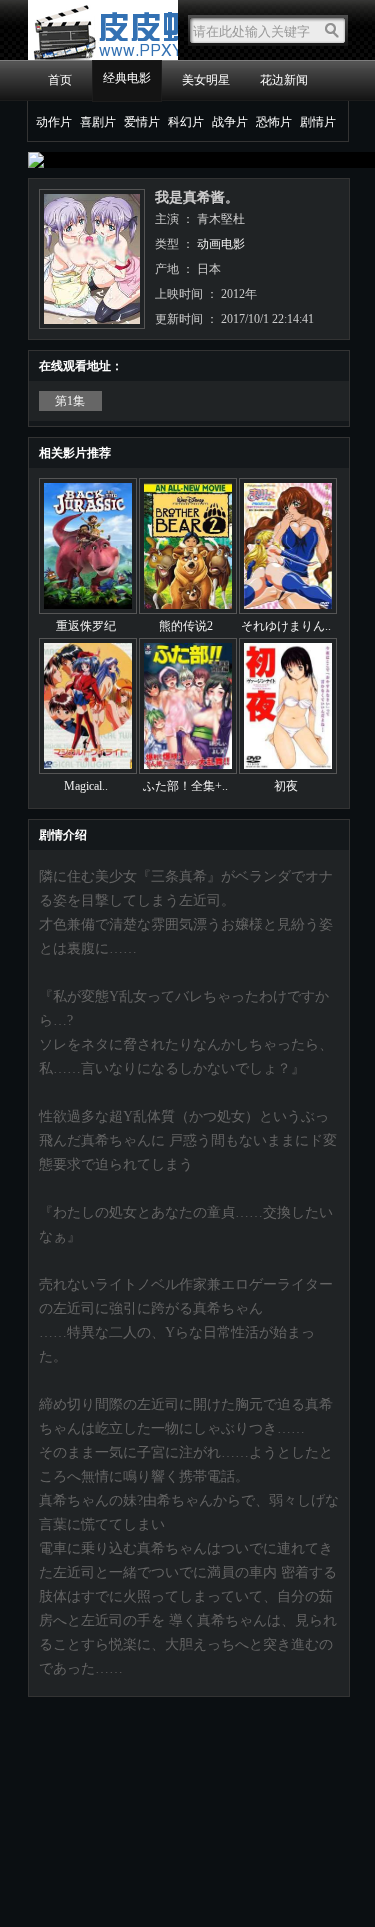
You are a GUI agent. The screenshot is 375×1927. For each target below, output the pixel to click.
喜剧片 (98, 122)
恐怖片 (274, 122)
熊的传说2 (186, 626)
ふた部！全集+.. (185, 786)
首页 (60, 80)
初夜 (286, 786)
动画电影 (221, 244)
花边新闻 (284, 80)
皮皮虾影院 (103, 30)
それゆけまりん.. (286, 626)
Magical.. (86, 786)
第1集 (70, 401)
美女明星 (206, 80)
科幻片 (186, 122)
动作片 (54, 122)
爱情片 (142, 122)
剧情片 (318, 122)
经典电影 (127, 78)
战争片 (230, 122)
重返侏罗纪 (86, 626)
